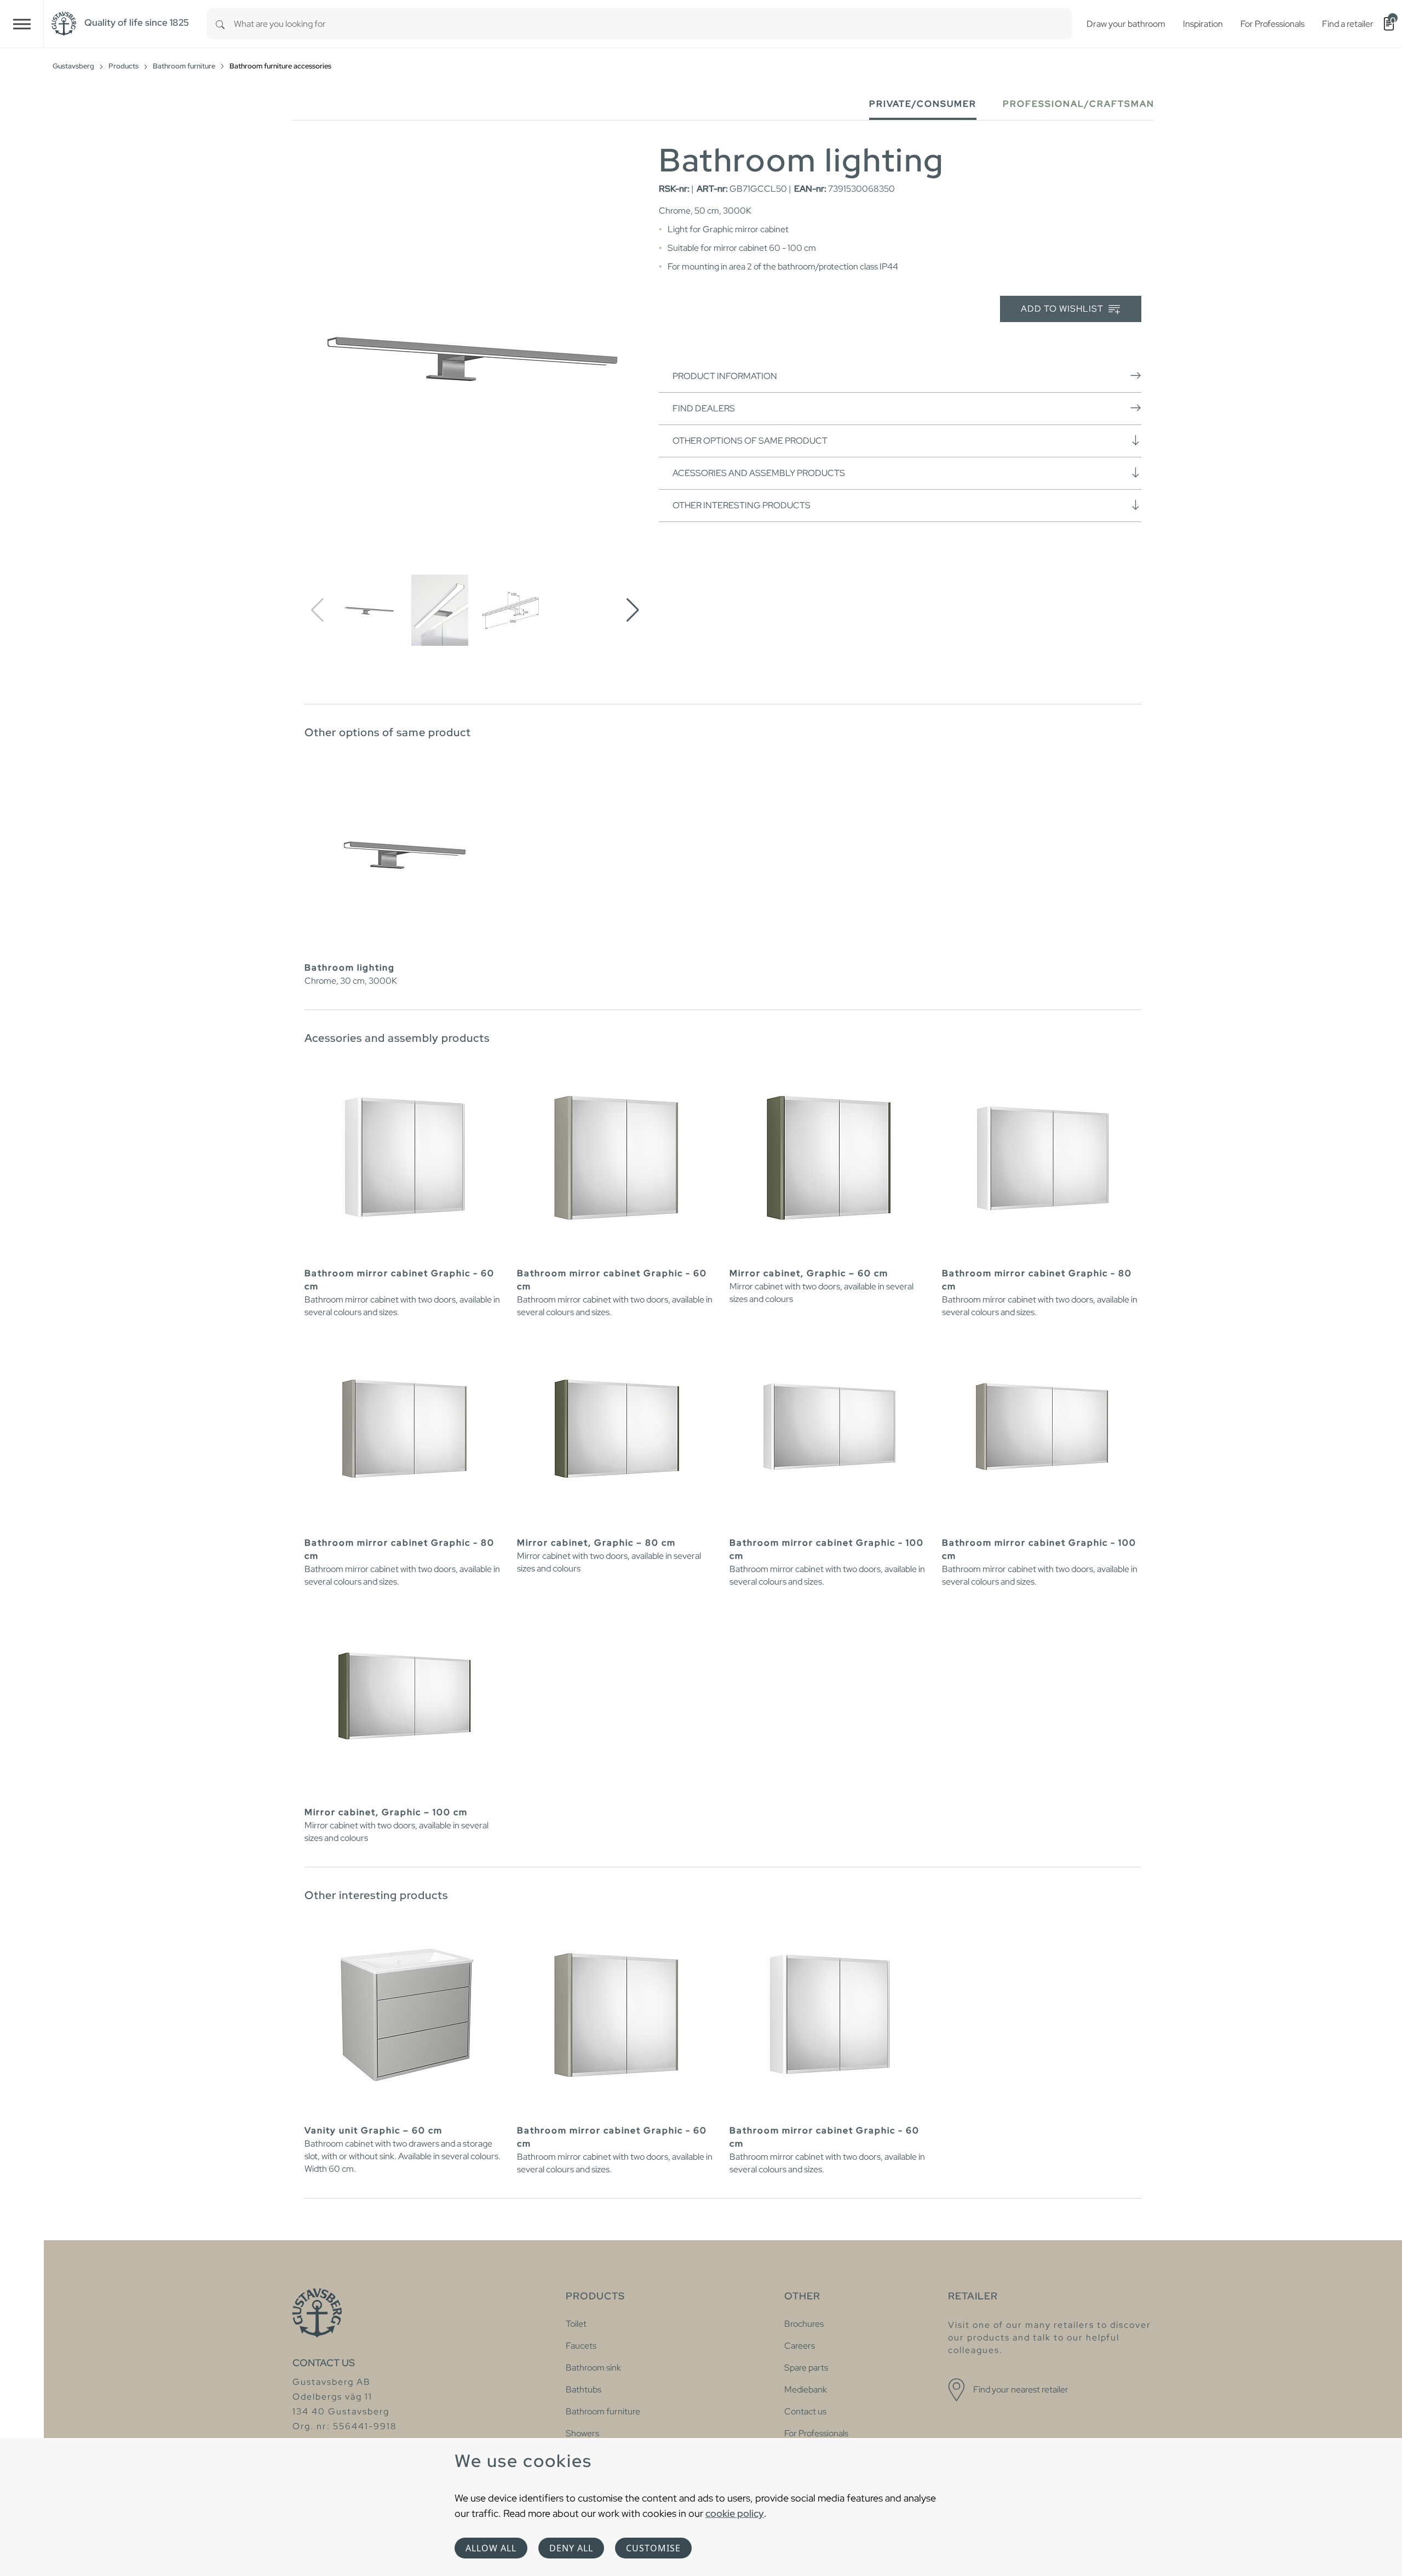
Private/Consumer (923, 104)
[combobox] (653, 24)
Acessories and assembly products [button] (759, 473)
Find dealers (704, 408)
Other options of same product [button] (750, 441)
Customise (653, 2548)
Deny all (571, 2548)
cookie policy (735, 2513)
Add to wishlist (1063, 309)
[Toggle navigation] (22, 24)
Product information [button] (725, 376)
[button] (633, 610)
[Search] (220, 24)
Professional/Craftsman (1079, 104)
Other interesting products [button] (742, 505)
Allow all (491, 2548)
